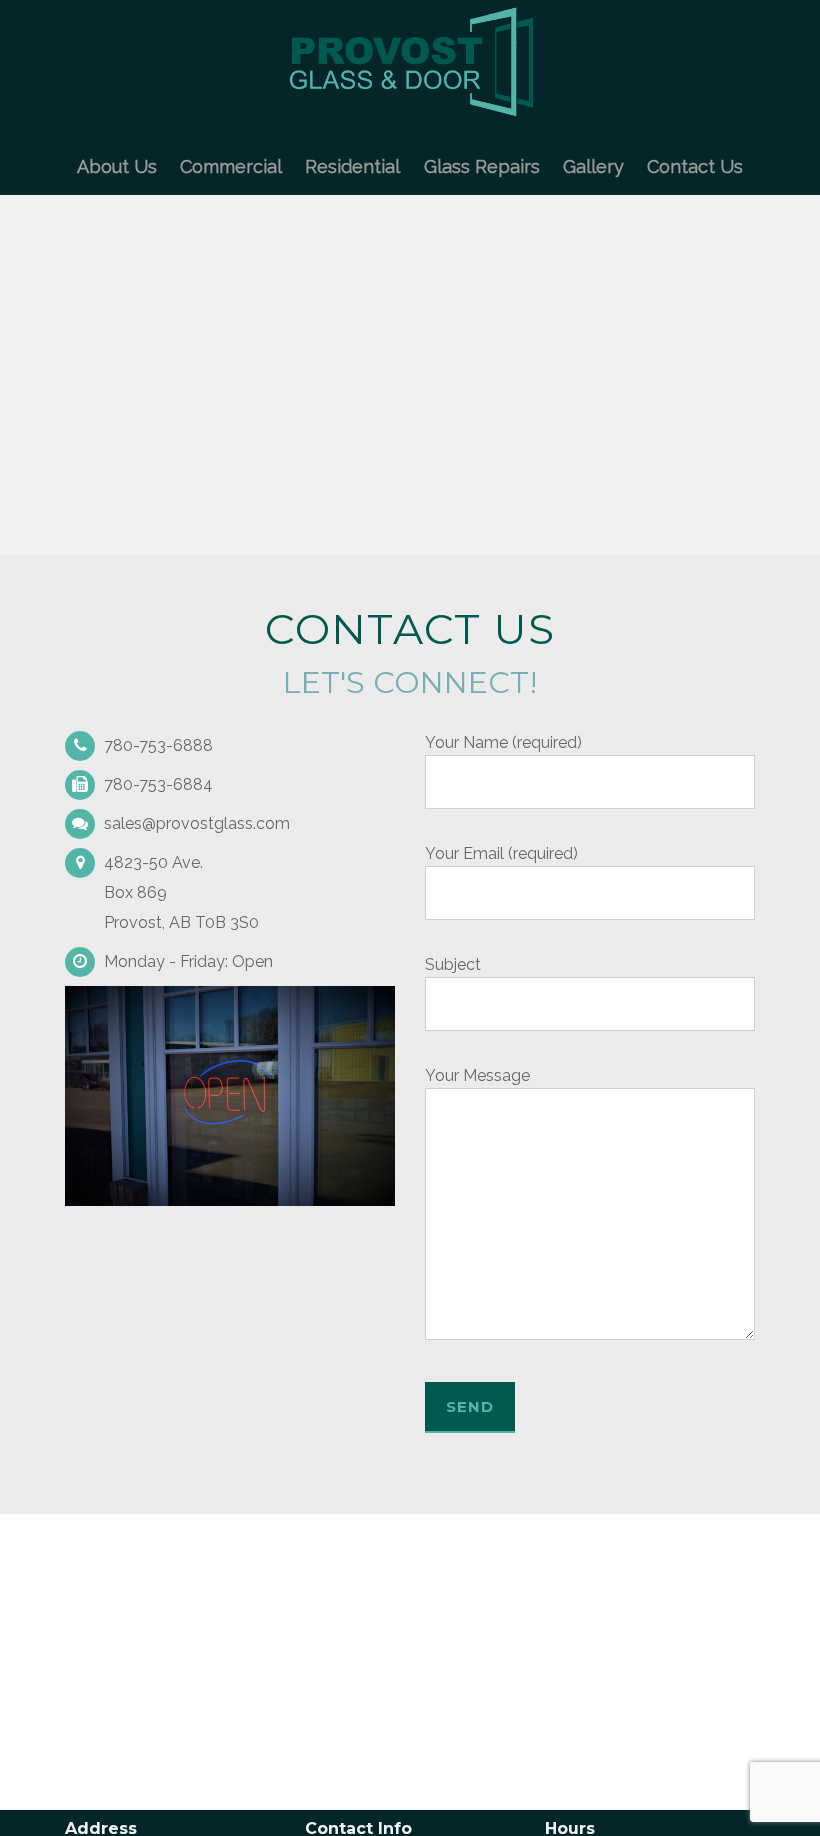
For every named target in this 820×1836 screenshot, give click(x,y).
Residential (352, 166)
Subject (453, 964)
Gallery (593, 166)
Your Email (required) (501, 853)
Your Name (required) (503, 742)
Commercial (231, 166)
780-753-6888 (158, 745)
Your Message (477, 1075)
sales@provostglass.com (197, 823)
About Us (117, 166)
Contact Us (695, 166)
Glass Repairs (482, 166)
